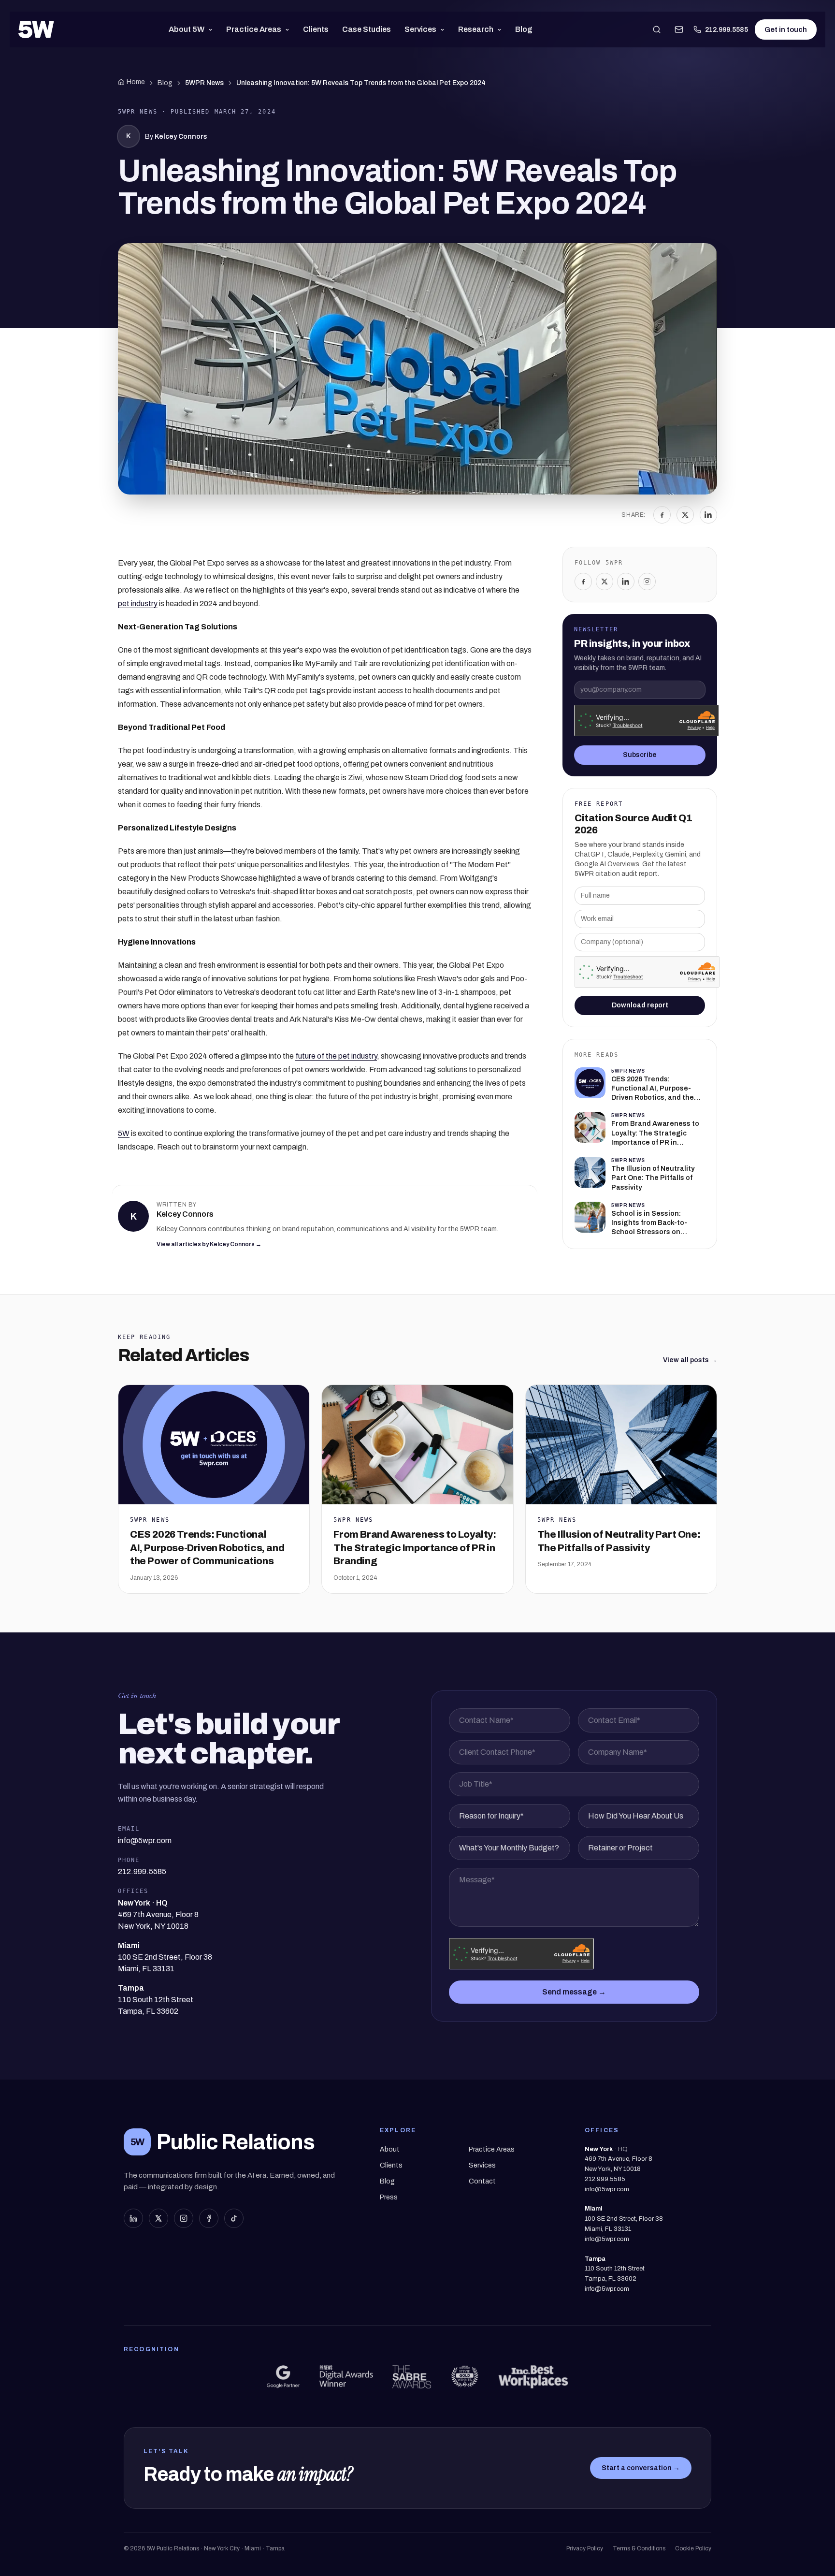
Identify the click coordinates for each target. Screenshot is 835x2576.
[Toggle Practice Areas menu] (289, 29)
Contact (482, 2181)
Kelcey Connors (181, 137)
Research (476, 29)
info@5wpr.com (607, 2189)
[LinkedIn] (708, 515)
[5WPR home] (36, 29)
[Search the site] (657, 29)
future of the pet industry (336, 1056)
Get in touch (786, 29)
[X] (685, 515)
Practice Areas (254, 29)
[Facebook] (662, 515)
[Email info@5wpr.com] (679, 29)
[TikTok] (234, 2218)
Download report (640, 1005)
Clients (316, 29)
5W (124, 1133)
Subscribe (640, 755)
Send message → (574, 1992)
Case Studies (367, 29)
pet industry (138, 604)
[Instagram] (647, 582)
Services (420, 29)
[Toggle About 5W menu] (212, 29)
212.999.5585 (727, 30)
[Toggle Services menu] (444, 29)
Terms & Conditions (639, 2548)
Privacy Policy (585, 2548)
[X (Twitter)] (158, 2218)
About (390, 2149)
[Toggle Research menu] (501, 29)
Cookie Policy (693, 2548)
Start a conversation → (641, 2468)
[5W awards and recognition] (283, 2377)
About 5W (187, 29)
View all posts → (690, 1360)
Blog (524, 29)
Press (389, 2197)
